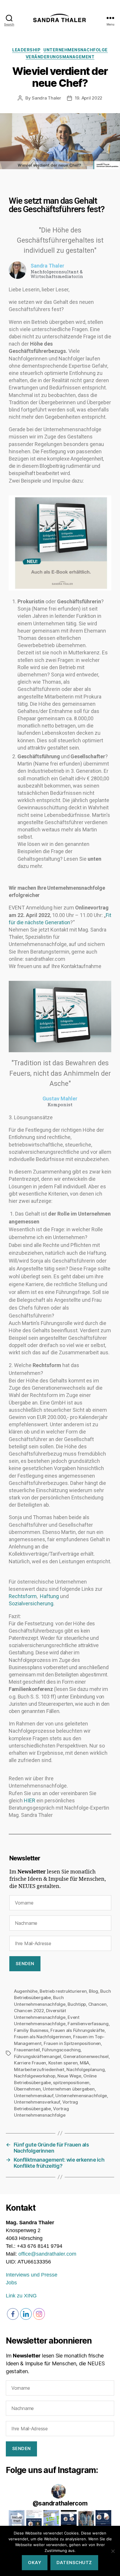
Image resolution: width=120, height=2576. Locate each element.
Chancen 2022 (29, 2011)
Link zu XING (21, 2296)
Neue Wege (69, 2076)
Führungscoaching (61, 2050)
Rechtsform (23, 1596)
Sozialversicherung (31, 1603)
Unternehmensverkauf (37, 2102)
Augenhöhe (26, 1991)
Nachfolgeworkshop (35, 2076)
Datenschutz (74, 2563)
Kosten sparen (63, 2063)
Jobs (11, 2283)
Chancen (97, 2004)
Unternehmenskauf (34, 2096)
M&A (84, 2063)
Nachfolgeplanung (85, 2069)
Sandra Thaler (46, 98)
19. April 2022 (89, 98)
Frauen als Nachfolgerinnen (42, 2037)
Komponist (60, 1105)
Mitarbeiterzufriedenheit (39, 2069)
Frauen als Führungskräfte (77, 2030)
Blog (93, 1991)
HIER (30, 1800)
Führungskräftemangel (38, 2056)
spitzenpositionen (71, 2083)
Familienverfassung (88, 2024)
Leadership (26, 50)
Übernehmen (27, 2089)
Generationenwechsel (86, 2056)
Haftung (49, 1596)
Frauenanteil (27, 2050)
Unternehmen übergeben (69, 2089)
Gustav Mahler (60, 1099)
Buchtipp (77, 2004)
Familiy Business (31, 2030)
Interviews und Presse (32, 2275)
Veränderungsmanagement (60, 57)
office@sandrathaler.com (47, 2254)
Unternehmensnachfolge (76, 50)
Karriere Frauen (30, 2063)
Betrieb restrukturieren (63, 1991)
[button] (17, 2518)
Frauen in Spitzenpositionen (72, 2043)
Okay (35, 2563)
